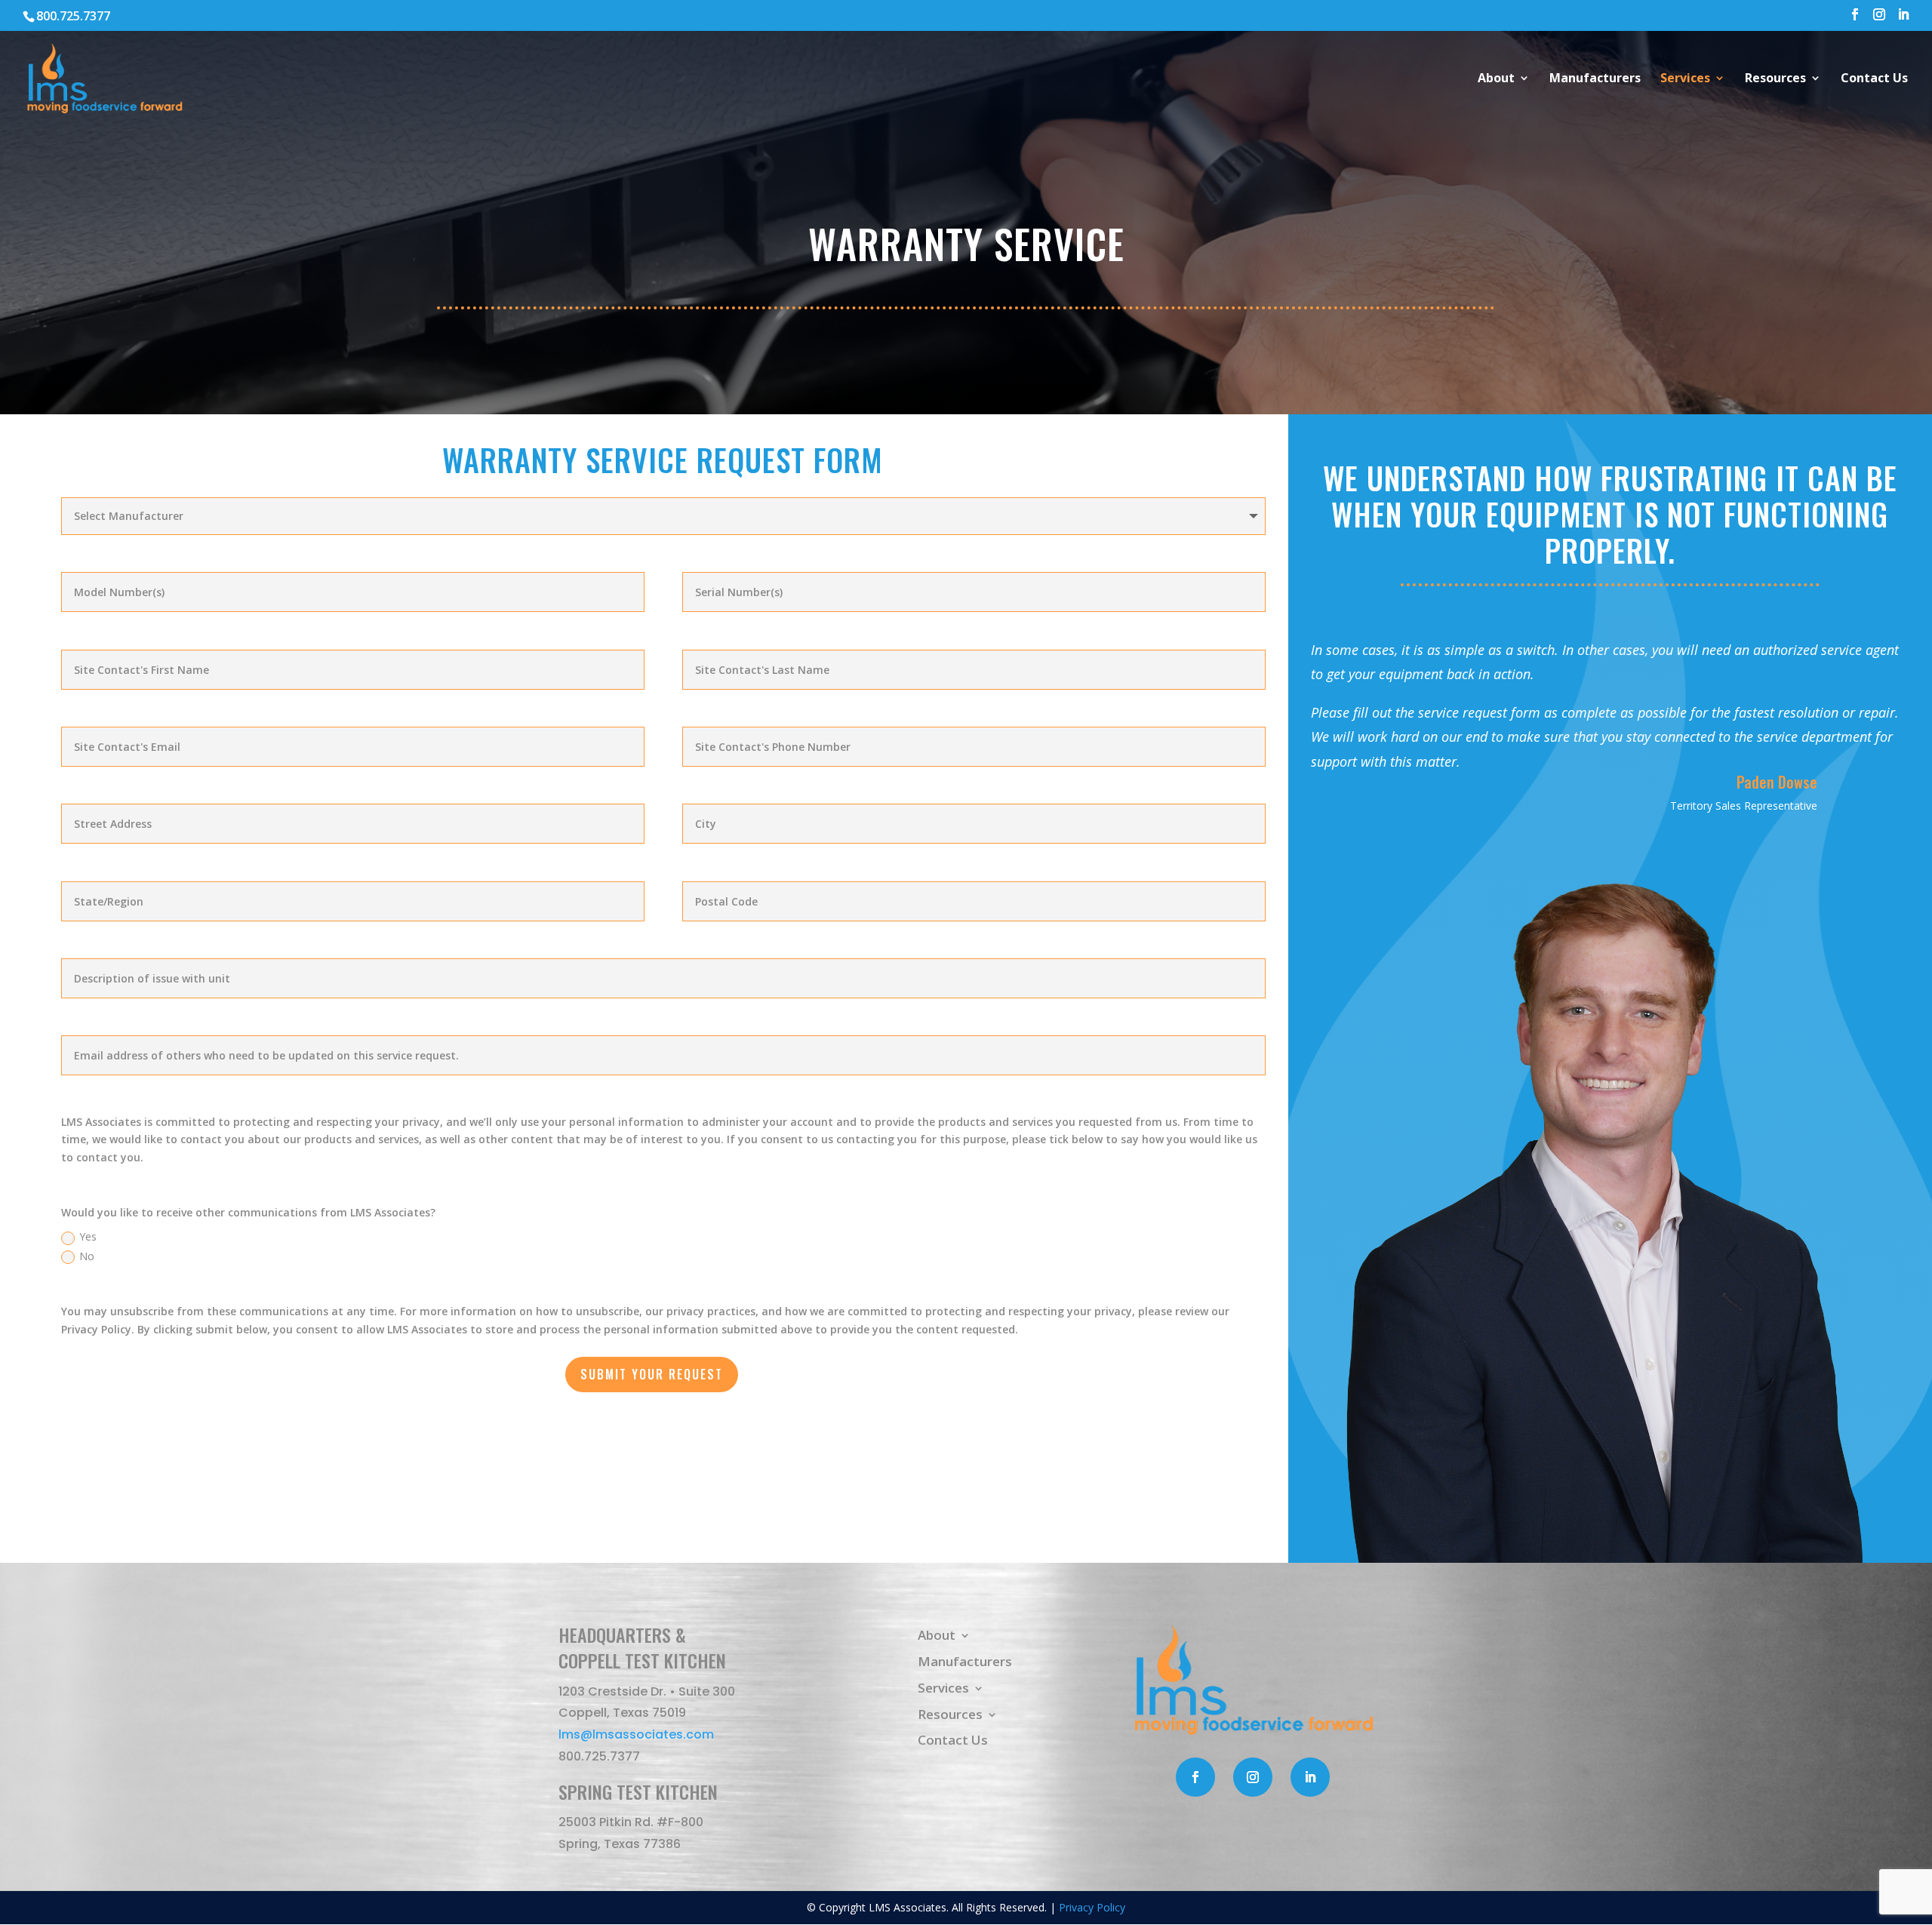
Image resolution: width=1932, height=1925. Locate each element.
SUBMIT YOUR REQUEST (652, 1374)
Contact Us (1874, 79)
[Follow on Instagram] (1253, 1777)
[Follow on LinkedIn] (1310, 1777)
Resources (1775, 79)
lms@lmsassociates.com (636, 1734)
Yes (88, 1236)
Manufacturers (1595, 79)
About (1496, 79)
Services (1685, 79)
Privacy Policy (1092, 1907)
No (87, 1256)
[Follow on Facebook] (1195, 1777)
